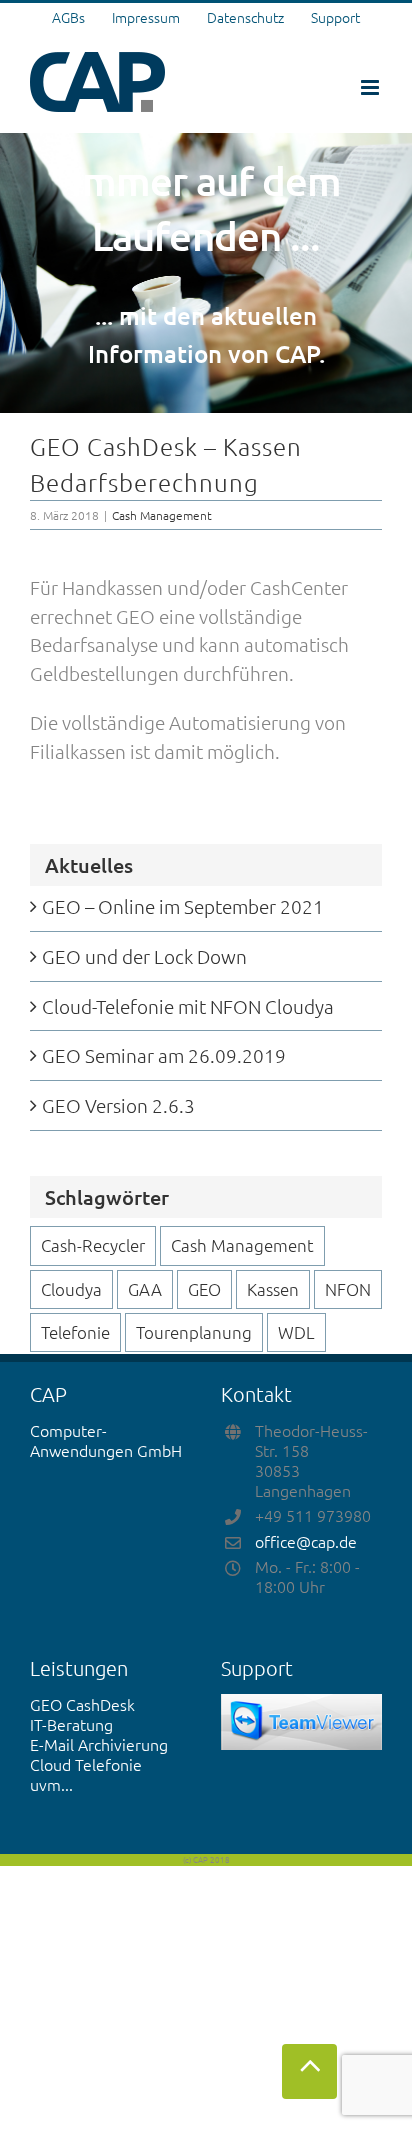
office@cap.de (306, 1541)
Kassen (273, 1289)
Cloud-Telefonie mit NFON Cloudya (188, 1006)
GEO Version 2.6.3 (118, 1105)
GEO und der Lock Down (144, 956)
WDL (296, 1332)
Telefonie (75, 1332)
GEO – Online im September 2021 (183, 906)
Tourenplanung (194, 1332)
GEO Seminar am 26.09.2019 (164, 1055)
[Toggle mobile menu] (371, 87)
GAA (145, 1289)
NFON (348, 1289)
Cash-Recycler (93, 1245)
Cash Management (162, 515)
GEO (204, 1289)
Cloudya (71, 1289)
